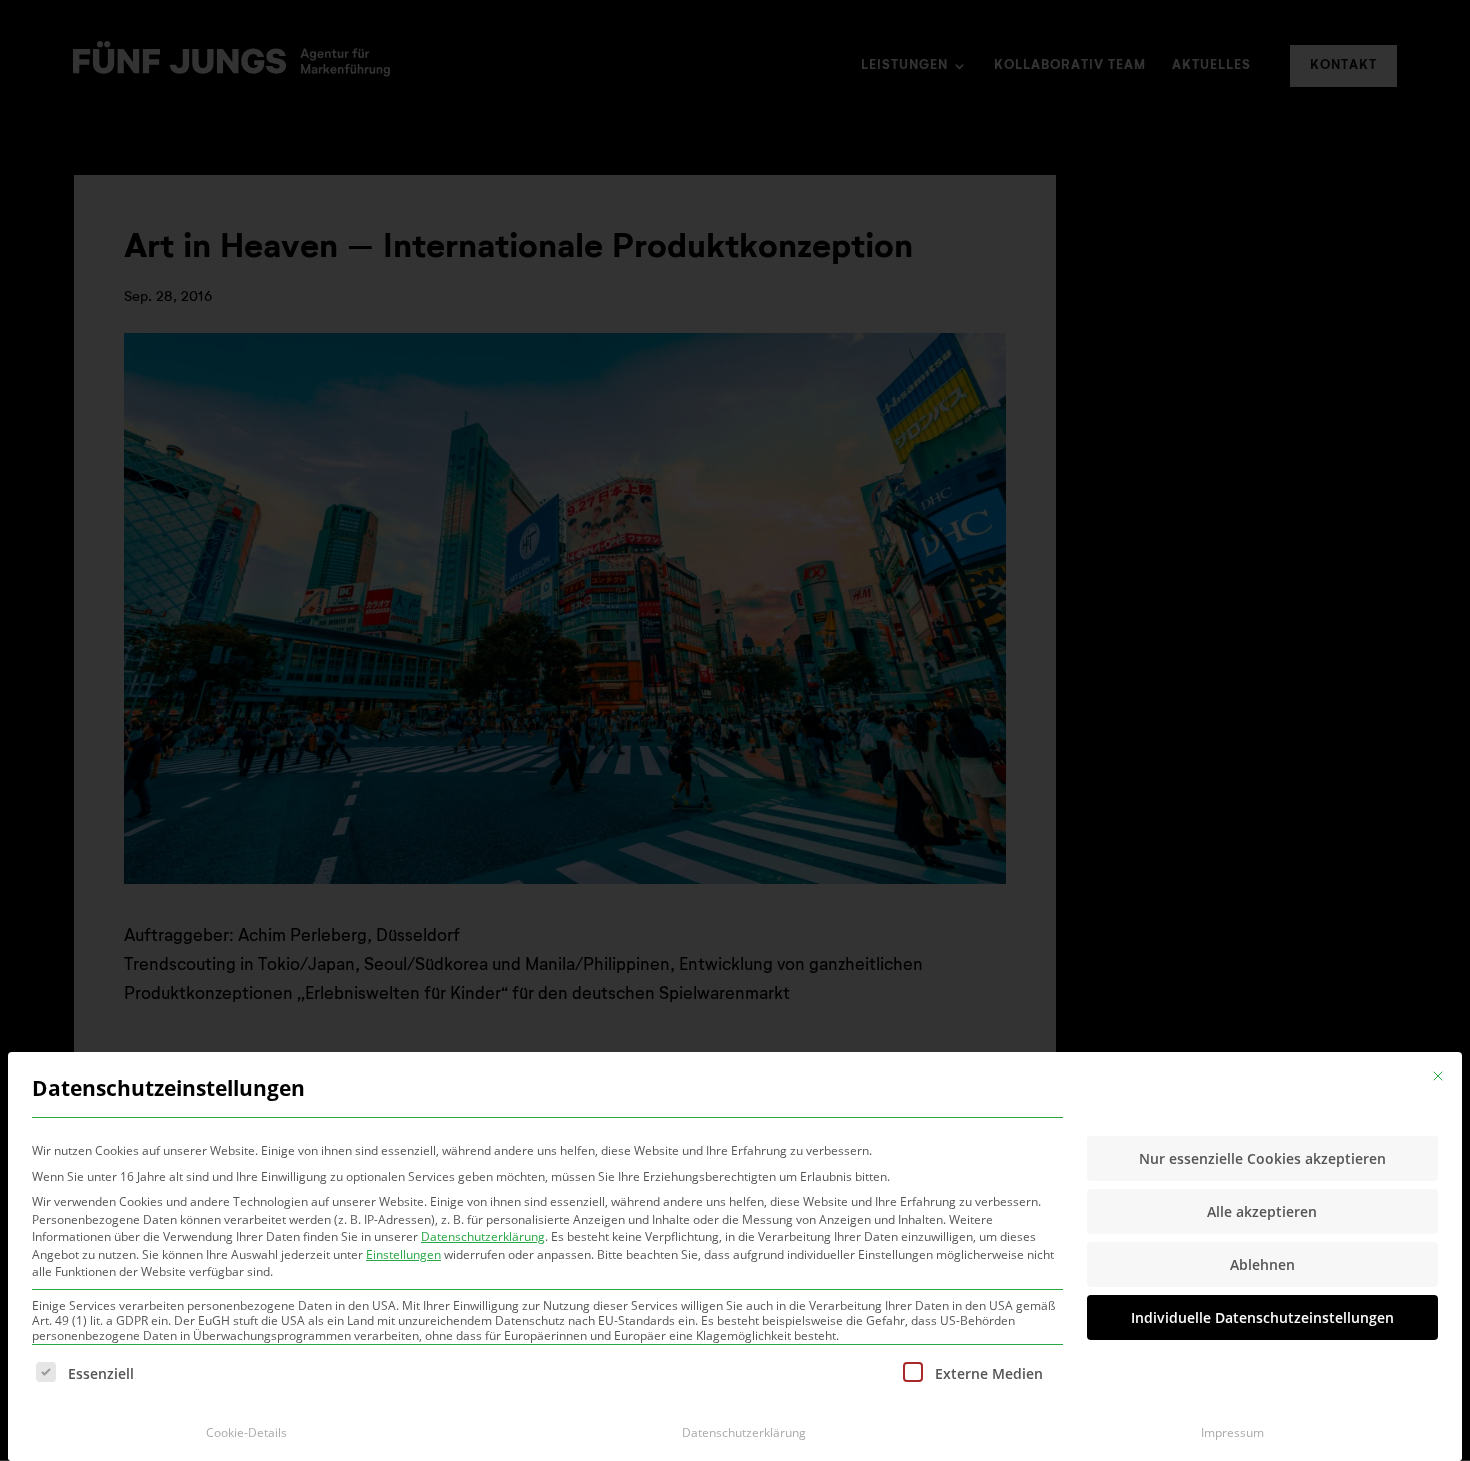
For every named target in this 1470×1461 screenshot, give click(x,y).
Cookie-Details (246, 1432)
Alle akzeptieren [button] (1262, 1211)
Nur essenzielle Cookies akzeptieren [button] (1262, 1158)
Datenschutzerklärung (483, 1236)
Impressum (1232, 1432)
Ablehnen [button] (1262, 1264)
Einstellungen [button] (403, 1254)
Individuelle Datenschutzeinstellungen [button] (1262, 1317)
